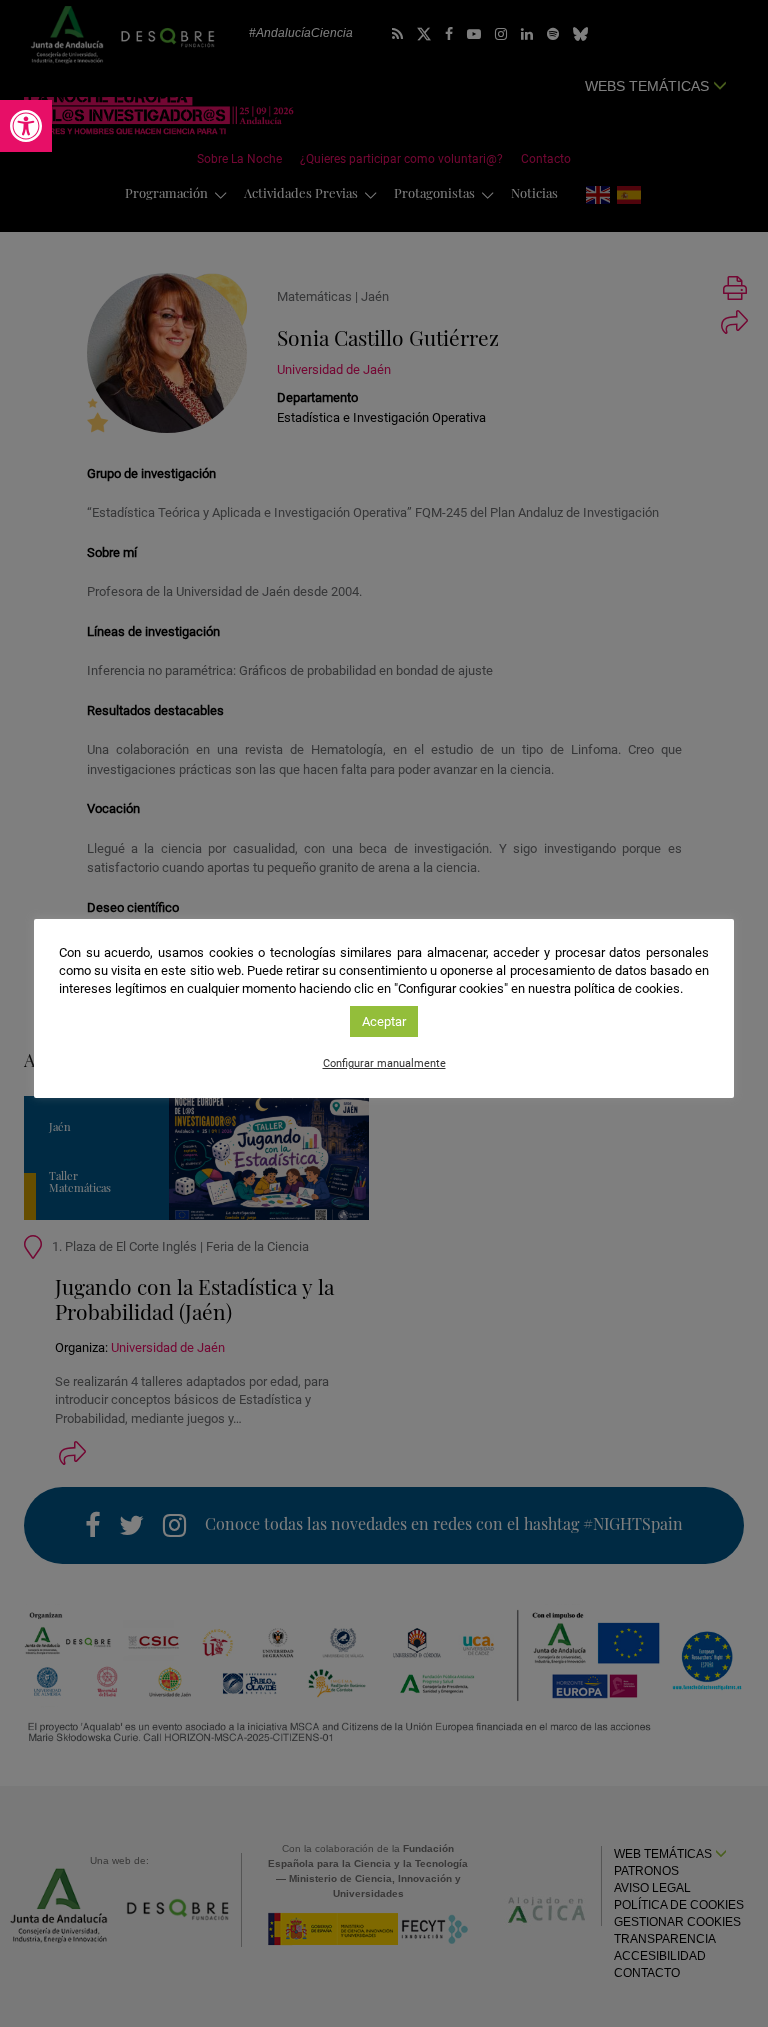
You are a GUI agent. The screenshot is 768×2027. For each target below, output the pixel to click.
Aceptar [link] (384, 1021)
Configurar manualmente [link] (384, 1063)
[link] (26, 126)
